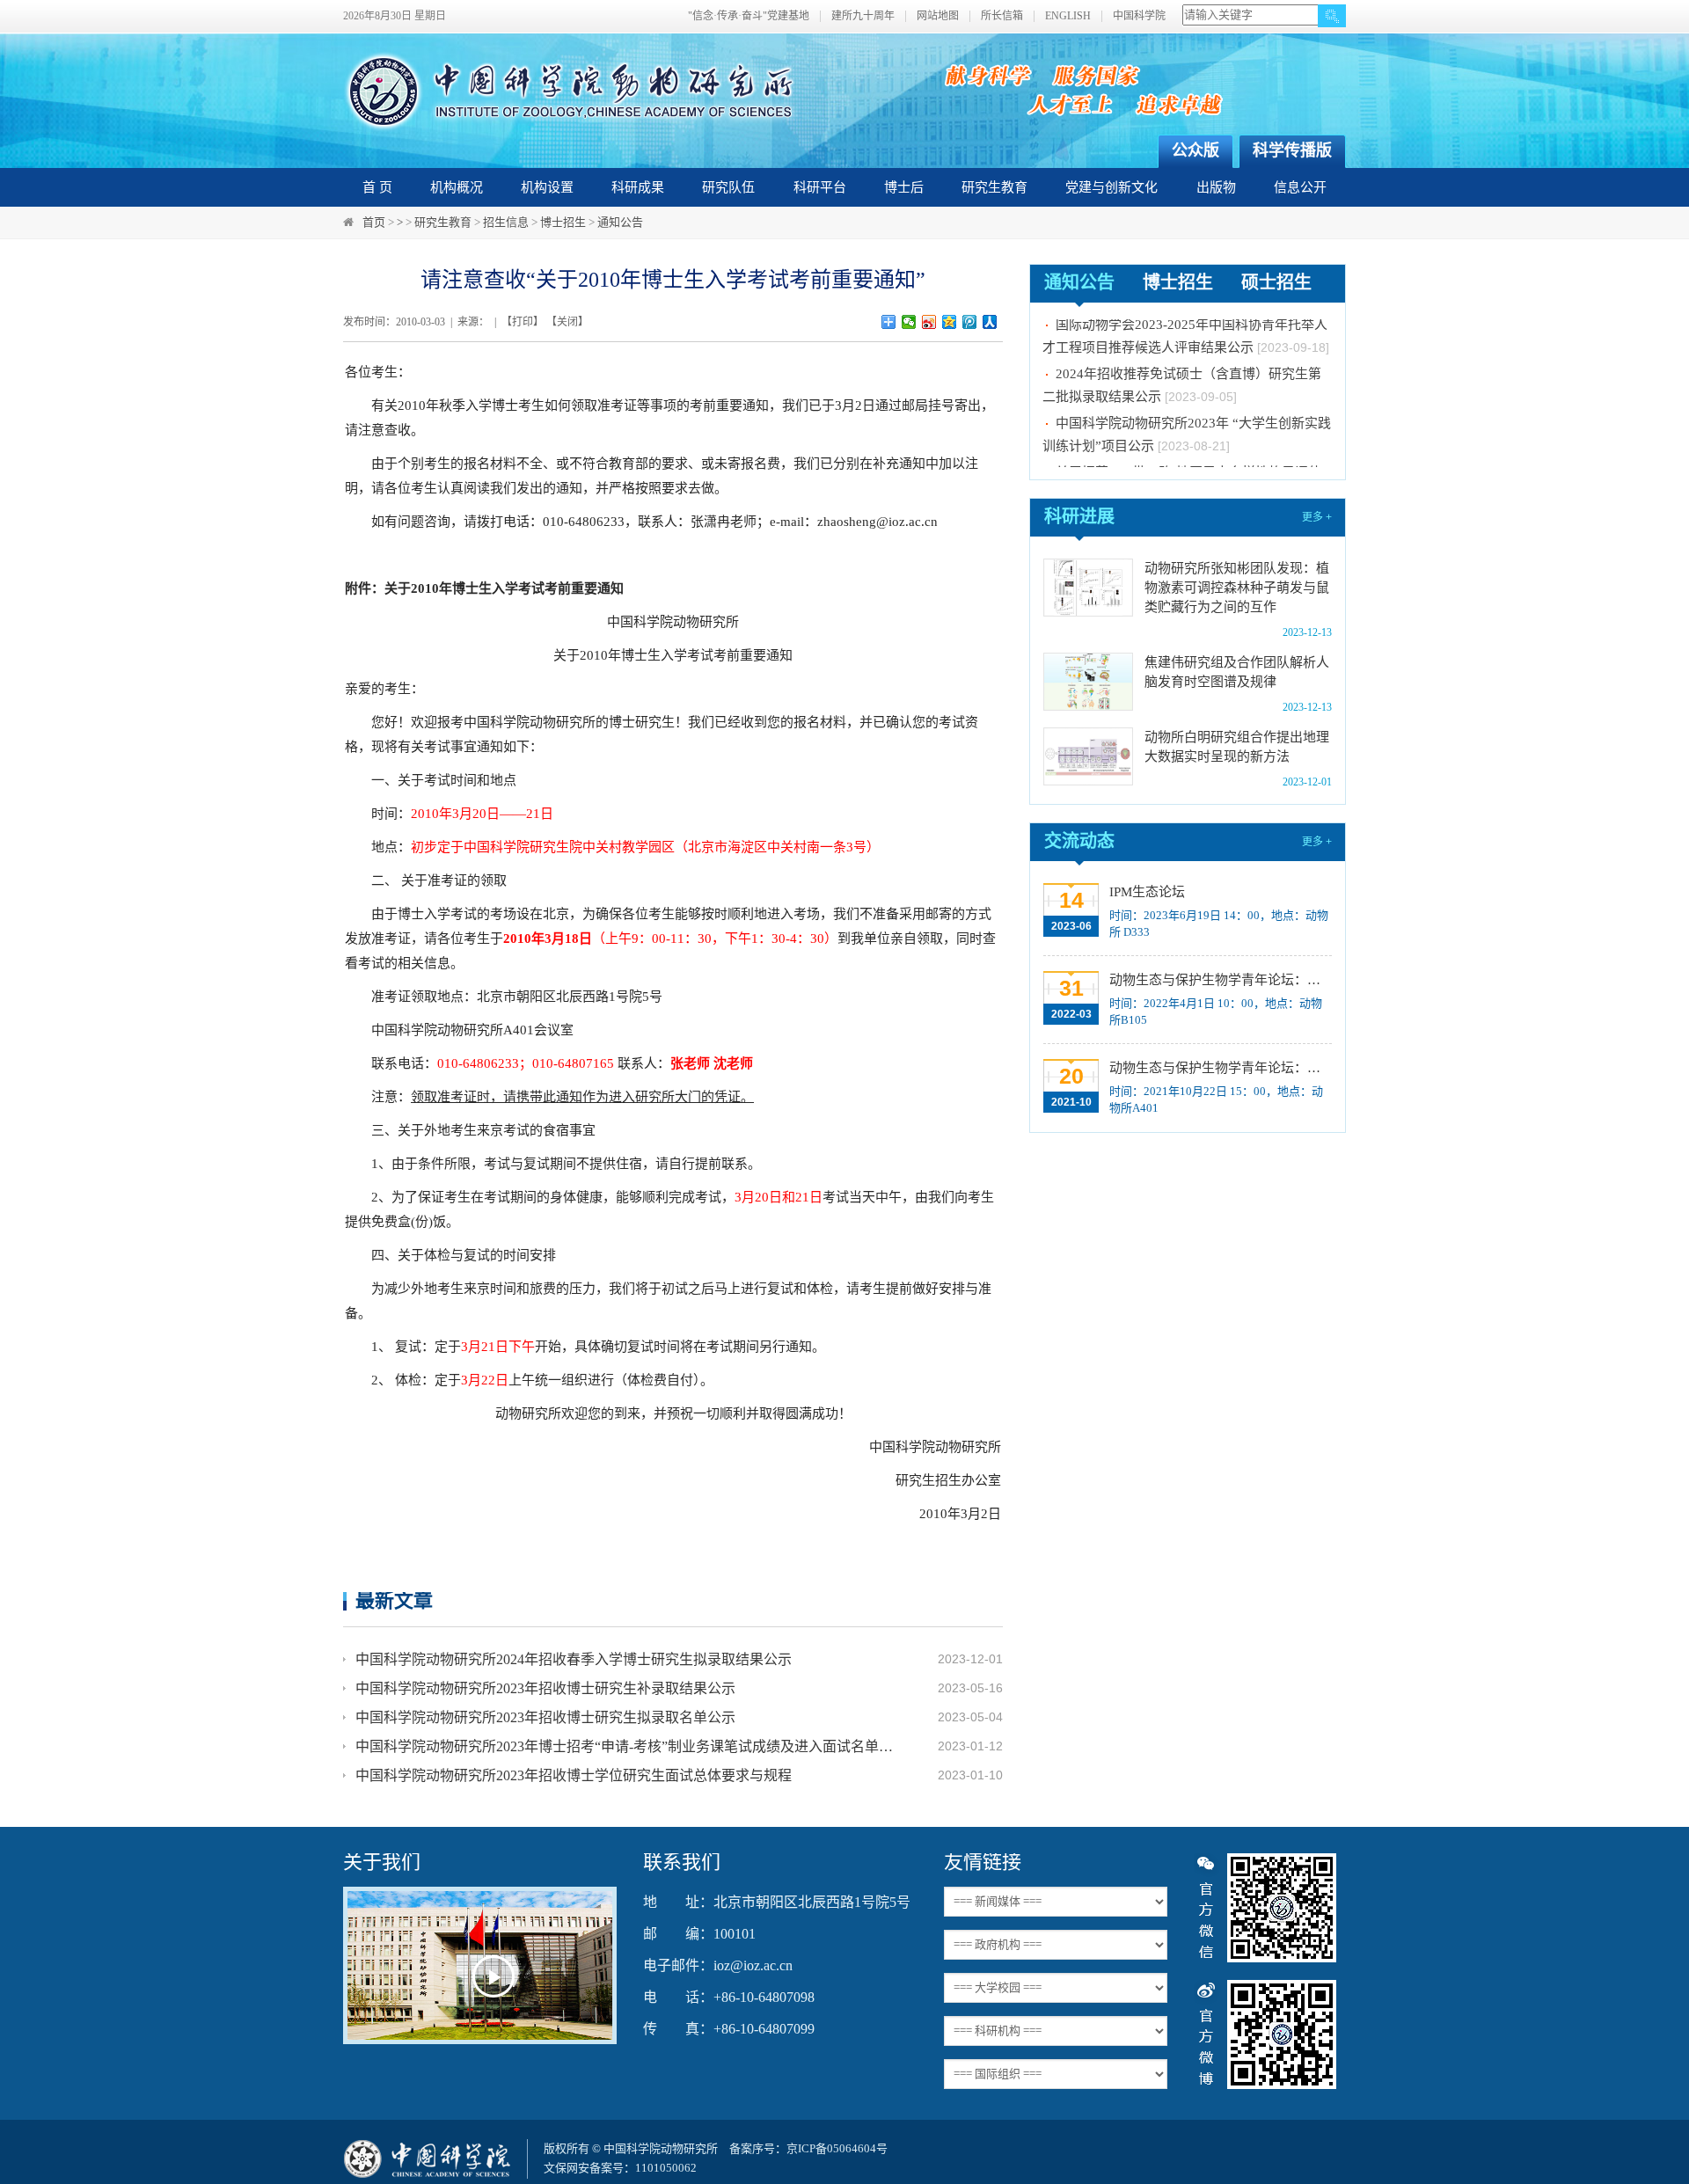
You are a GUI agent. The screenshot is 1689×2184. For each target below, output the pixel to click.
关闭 (567, 322)
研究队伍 (728, 187)
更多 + (1317, 517)
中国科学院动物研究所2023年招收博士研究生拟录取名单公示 (545, 1717)
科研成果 (638, 187)
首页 (374, 222)
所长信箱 (1002, 16)
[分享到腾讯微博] (970, 322)
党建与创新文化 (1111, 187)
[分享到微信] (909, 322)
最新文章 (394, 1600)
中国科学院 (1139, 16)
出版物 (1216, 187)
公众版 (1195, 150)
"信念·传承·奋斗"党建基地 (749, 16)
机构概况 (457, 187)
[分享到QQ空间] (950, 322)
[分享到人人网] (990, 322)
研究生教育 (994, 187)
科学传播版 (1292, 150)
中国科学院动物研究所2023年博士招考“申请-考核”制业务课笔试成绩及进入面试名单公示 (626, 1746)
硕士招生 (1276, 282)
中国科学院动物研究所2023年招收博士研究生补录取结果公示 (545, 1688)
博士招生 (563, 222)
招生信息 (506, 222)
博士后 (904, 187)
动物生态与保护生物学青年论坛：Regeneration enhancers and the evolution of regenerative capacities (1219, 980)
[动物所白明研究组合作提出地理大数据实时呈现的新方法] (1088, 756)
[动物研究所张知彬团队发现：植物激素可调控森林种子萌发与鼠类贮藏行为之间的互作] (1088, 588)
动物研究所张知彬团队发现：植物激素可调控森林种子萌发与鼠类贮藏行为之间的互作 (1237, 588)
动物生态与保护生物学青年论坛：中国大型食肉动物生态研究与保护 (1219, 1068)
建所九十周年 (863, 16)
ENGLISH (1068, 16)
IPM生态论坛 (1147, 892)
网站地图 (938, 16)
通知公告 (620, 222)
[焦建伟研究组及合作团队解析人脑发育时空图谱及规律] (1088, 682)
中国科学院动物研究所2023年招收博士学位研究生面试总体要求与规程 (574, 1775)
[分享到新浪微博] (929, 322)
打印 (523, 322)
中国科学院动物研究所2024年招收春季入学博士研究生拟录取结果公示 (574, 1659)
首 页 (377, 187)
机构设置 (547, 187)
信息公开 (1300, 187)
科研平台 (820, 187)
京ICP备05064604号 (837, 2148)
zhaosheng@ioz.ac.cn (877, 522)
